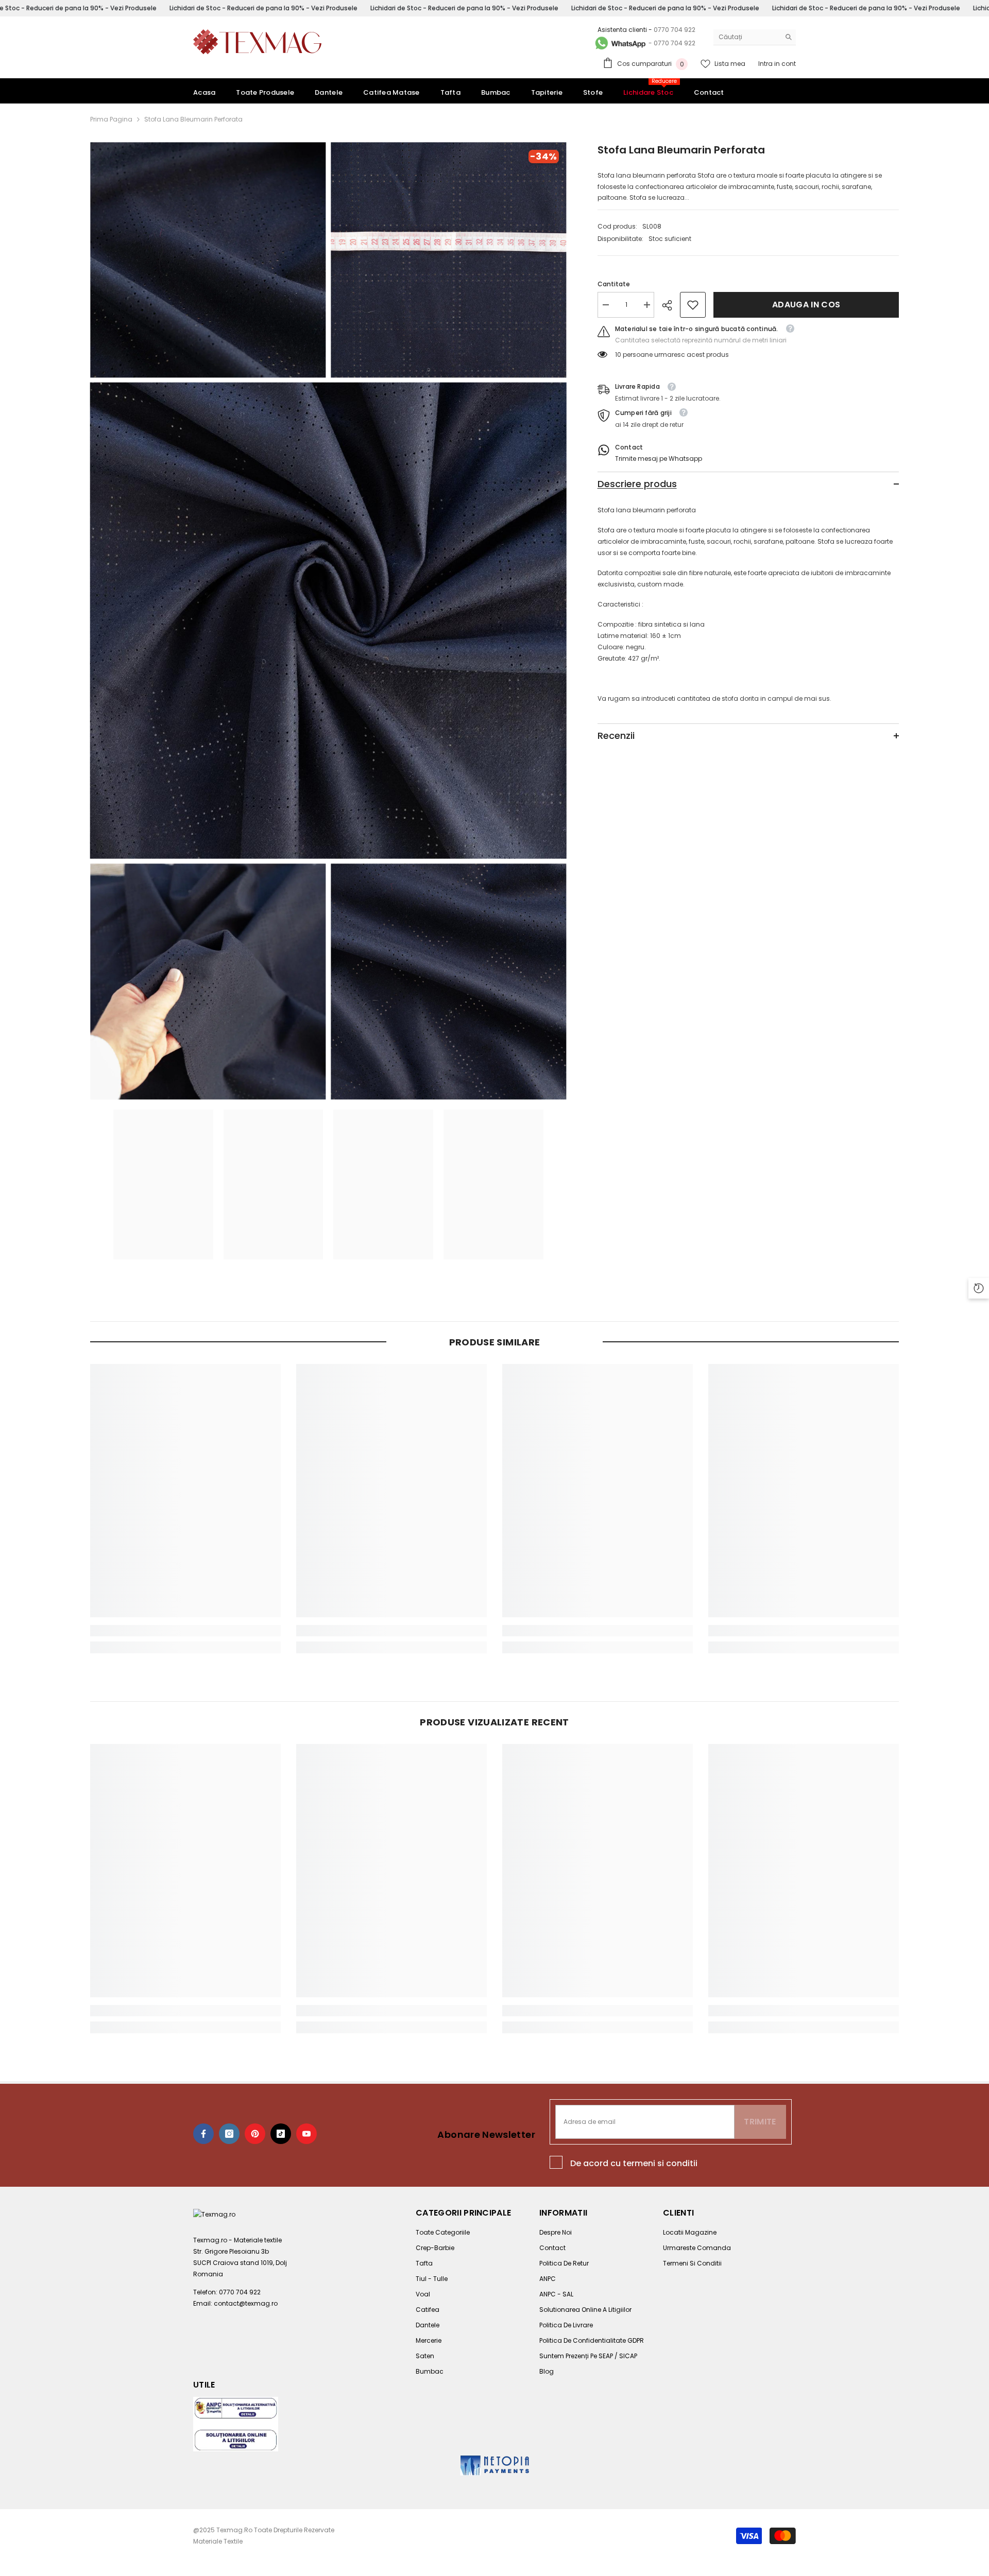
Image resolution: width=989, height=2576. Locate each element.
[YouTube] (306, 2134)
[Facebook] (203, 2134)
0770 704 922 (675, 30)
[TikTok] (281, 2134)
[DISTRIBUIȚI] (671, 305)
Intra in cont (777, 64)
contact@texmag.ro (246, 2303)
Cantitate (614, 284)
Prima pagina (111, 119)
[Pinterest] (255, 2134)
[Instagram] (229, 2134)
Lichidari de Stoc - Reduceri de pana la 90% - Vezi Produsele (263, 8)
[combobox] (747, 37)
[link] (693, 305)
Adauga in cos (806, 305)
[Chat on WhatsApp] (620, 43)
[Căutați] (755, 37)
